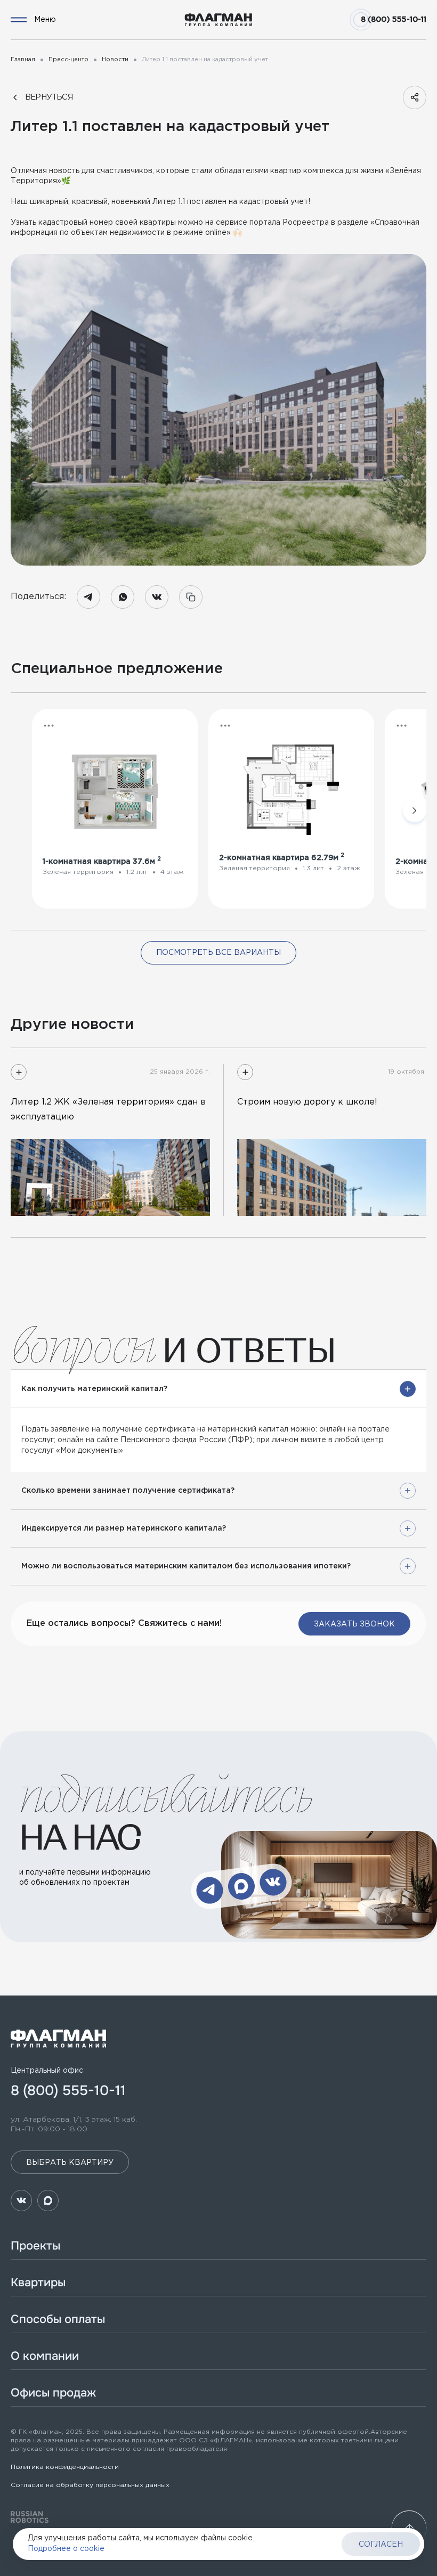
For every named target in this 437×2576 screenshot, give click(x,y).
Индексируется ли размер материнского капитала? (124, 1528)
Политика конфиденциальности (65, 2467)
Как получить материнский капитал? (94, 1389)
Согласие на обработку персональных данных (90, 2485)
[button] (49, 726)
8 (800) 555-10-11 (394, 20)
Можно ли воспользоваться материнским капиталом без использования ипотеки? (186, 1566)
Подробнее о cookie (66, 2549)
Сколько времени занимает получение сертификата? (128, 1491)
